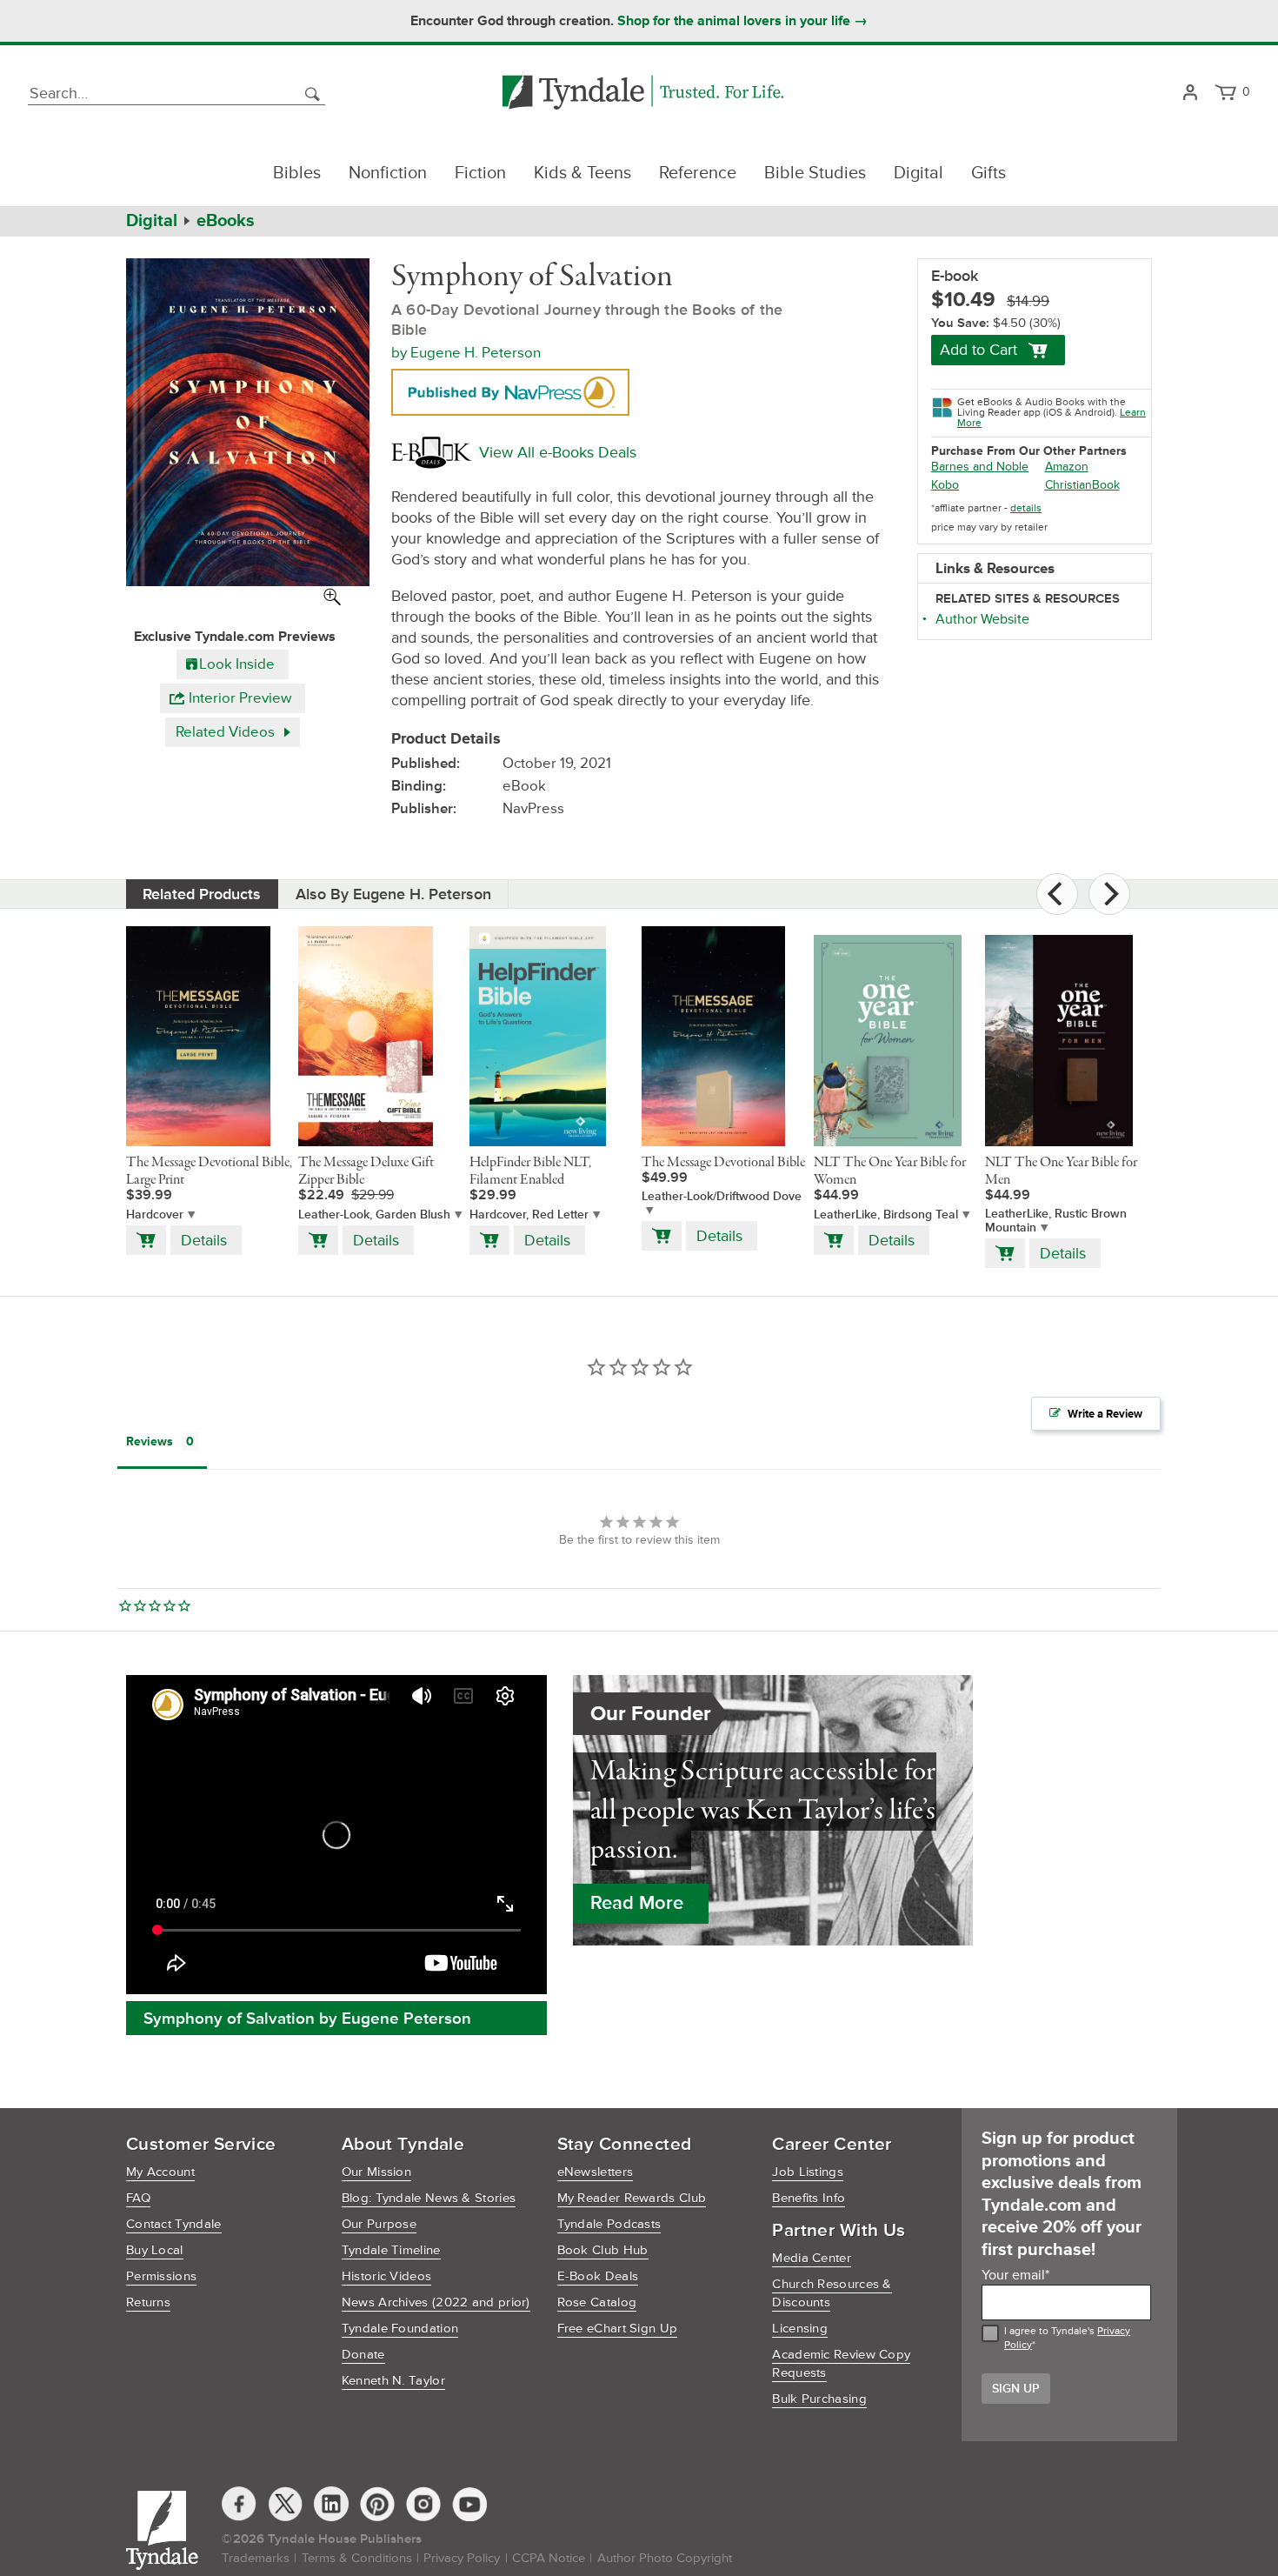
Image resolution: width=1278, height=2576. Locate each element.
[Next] (1109, 894)
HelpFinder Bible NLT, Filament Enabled (530, 1171)
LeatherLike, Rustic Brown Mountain (1056, 1221)
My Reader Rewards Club (632, 2198)
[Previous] (1057, 894)
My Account (160, 2172)
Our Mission (376, 2172)
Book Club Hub (603, 2250)
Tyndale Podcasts (609, 2224)
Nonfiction (388, 173)
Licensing (800, 2329)
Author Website (982, 619)
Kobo (945, 485)
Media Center (812, 2258)
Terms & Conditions (357, 2558)
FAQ (138, 2198)
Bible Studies (815, 173)
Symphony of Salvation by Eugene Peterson (307, 2019)
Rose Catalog (597, 2302)
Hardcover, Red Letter (529, 1215)
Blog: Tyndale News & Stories (429, 2198)
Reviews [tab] (150, 1441)
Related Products (202, 894)
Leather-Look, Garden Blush (374, 1215)
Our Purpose (379, 2224)
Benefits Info (809, 2198)
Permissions (161, 2276)
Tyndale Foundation (400, 2329)
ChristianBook (1082, 485)
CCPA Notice (549, 2558)
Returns (148, 2302)
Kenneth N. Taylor (393, 2381)
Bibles (297, 173)
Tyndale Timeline (391, 2250)
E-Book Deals (598, 2276)
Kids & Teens (582, 173)
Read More (637, 1903)
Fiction (480, 173)
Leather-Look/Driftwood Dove (722, 1197)
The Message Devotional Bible (723, 1163)
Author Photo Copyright (665, 2558)
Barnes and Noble (980, 467)
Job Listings (808, 2172)
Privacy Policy (462, 2558)
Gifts (988, 173)
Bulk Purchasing (819, 2399)
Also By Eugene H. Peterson (393, 894)
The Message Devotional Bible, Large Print (209, 1171)
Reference (698, 173)
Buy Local (155, 2250)
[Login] (1190, 93)
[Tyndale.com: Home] (643, 93)
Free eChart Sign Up (618, 2329)
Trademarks (256, 2558)
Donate (363, 2355)
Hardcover (155, 1215)
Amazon (1067, 467)
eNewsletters (596, 2172)
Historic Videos (387, 2276)
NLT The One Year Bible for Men (1061, 1171)
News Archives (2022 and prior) (436, 2302)
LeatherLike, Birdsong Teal (886, 1215)
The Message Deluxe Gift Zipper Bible (366, 1171)
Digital (919, 173)
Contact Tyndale (174, 2224)
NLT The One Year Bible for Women (890, 1171)
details (1026, 508)
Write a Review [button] (1105, 1414)
